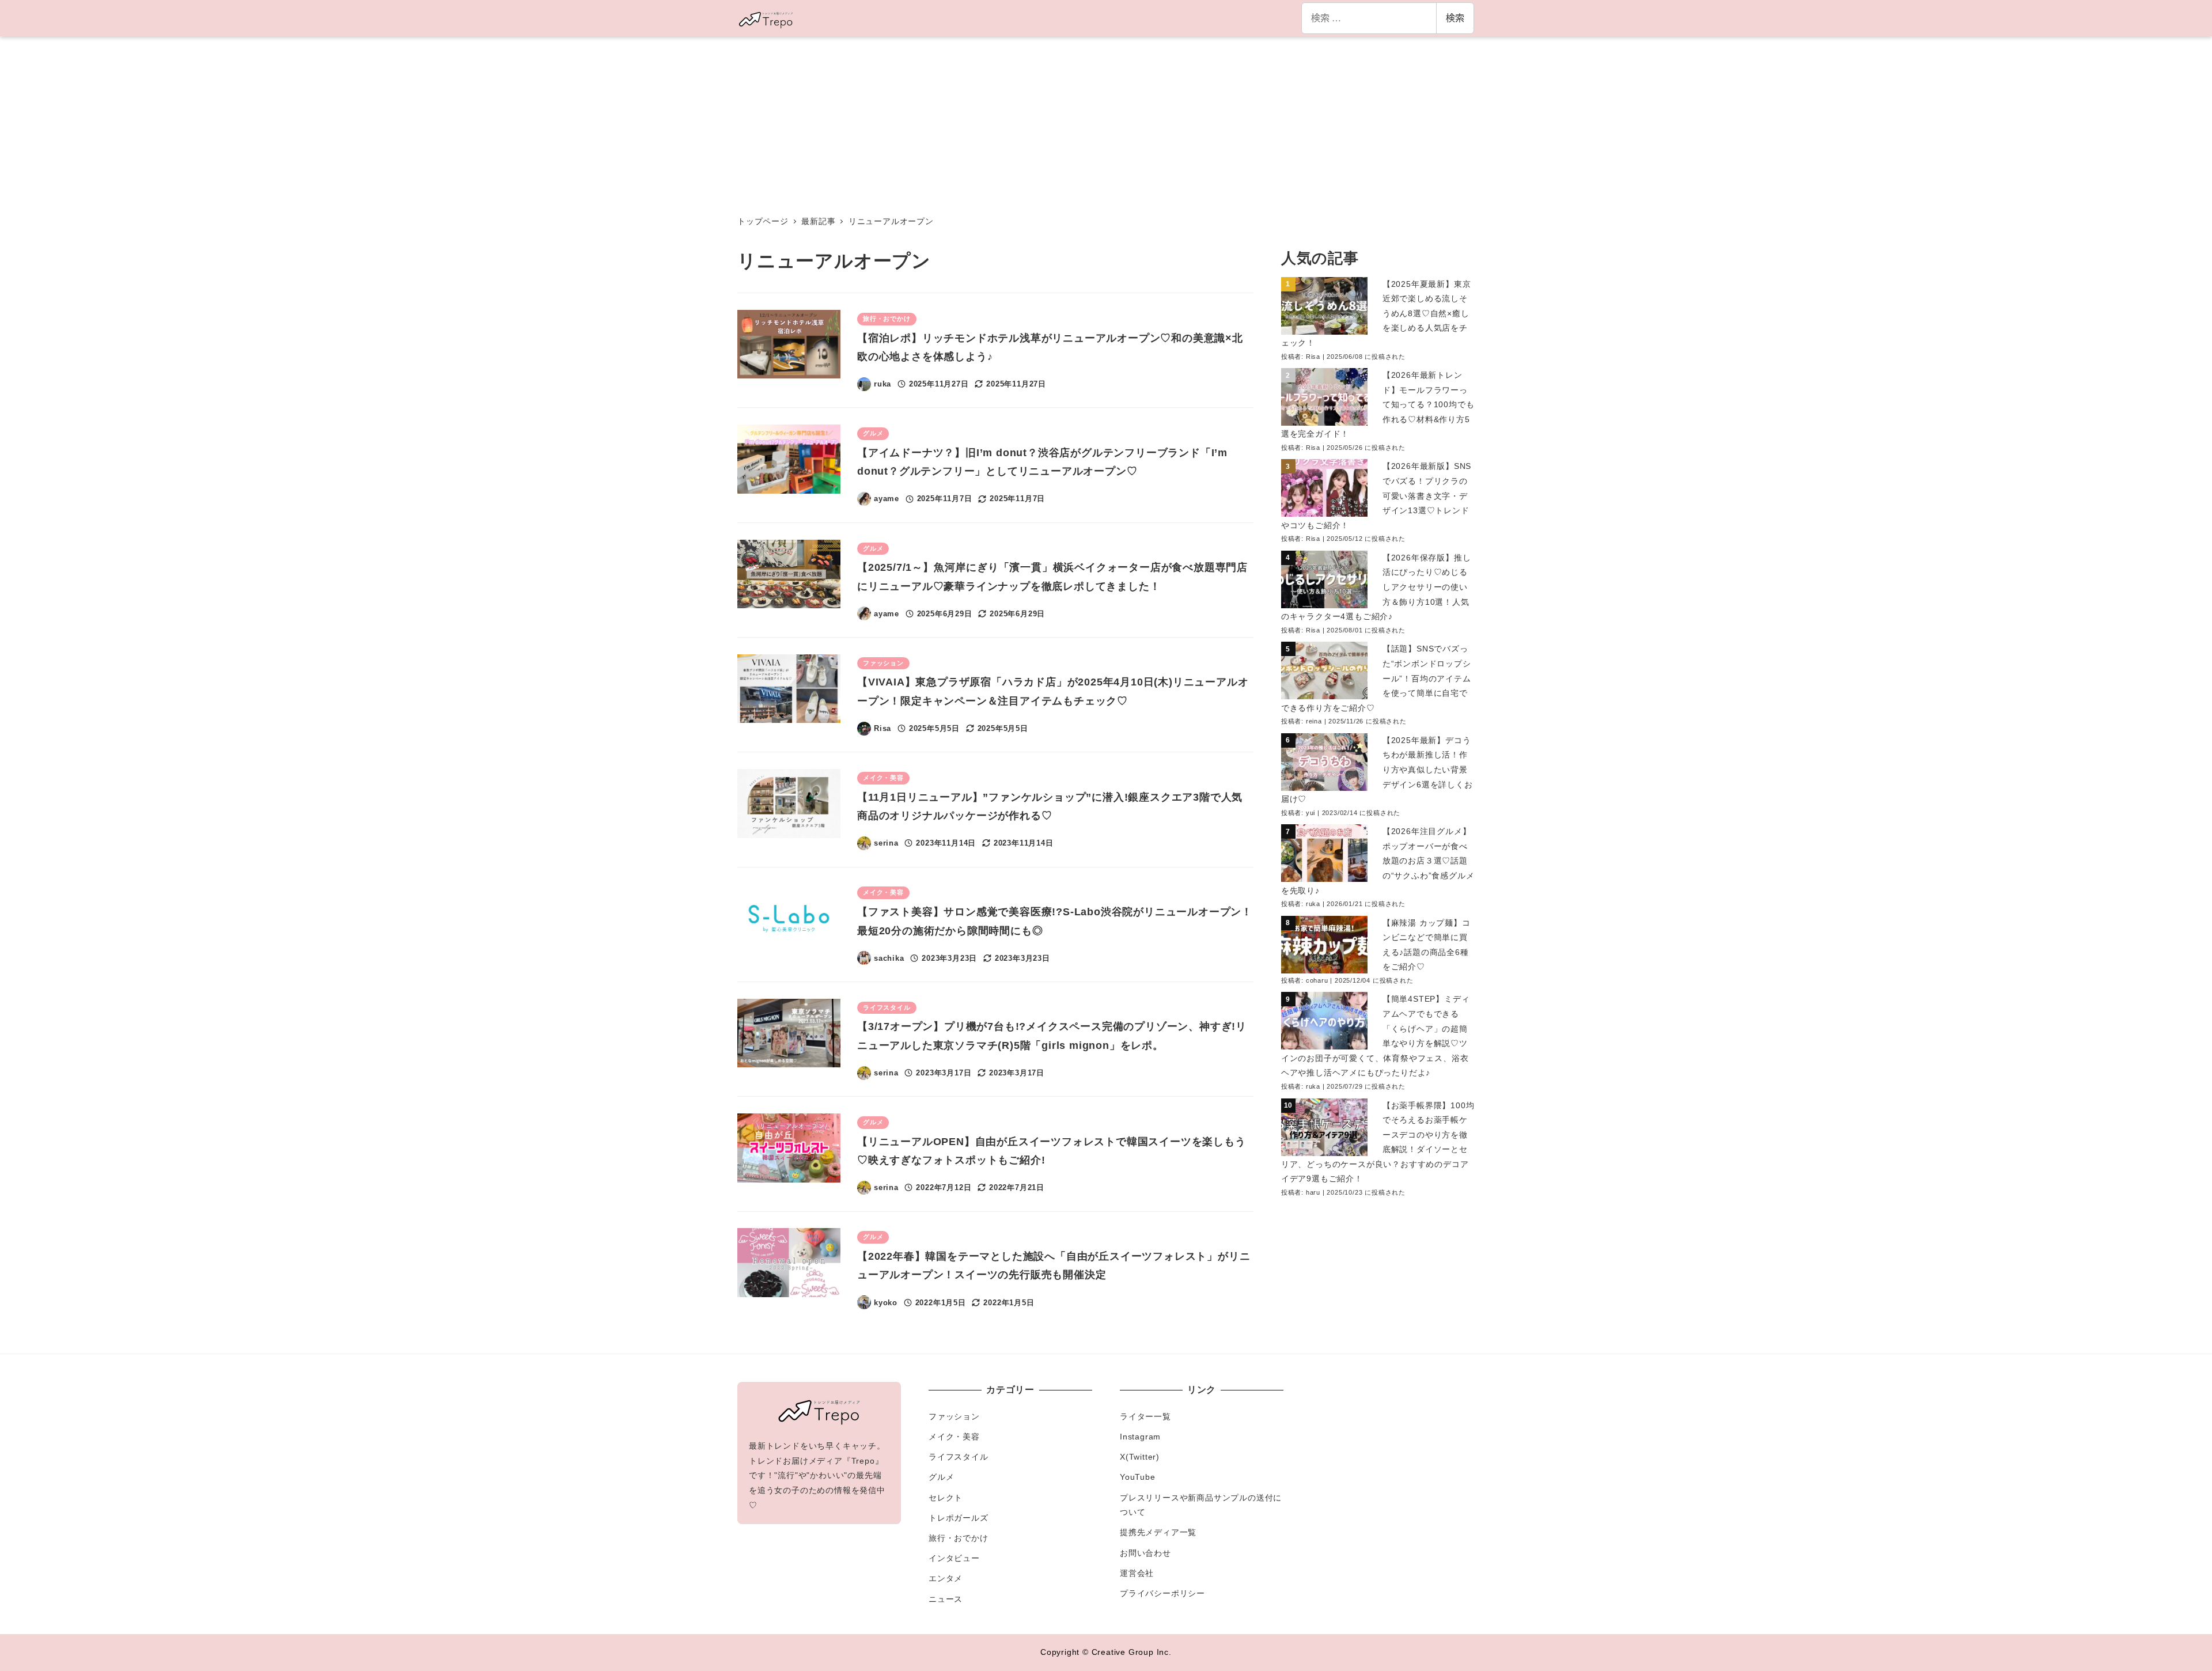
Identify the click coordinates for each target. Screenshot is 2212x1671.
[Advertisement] (1106, 123)
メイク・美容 (954, 1437)
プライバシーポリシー (1162, 1593)
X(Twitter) (1140, 1457)
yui (1310, 813)
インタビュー (954, 1558)
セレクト (946, 1498)
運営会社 (1137, 1573)
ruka (1313, 904)
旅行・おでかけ (959, 1538)
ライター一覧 (1145, 1416)
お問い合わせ (1145, 1553)
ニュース (946, 1599)
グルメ (941, 1477)
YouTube (1138, 1477)
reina (1314, 721)
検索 (1455, 18)
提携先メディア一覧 (1158, 1532)
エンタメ (946, 1578)
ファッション (954, 1416)
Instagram (1140, 1437)
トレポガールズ (959, 1518)
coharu (1317, 980)
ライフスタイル (959, 1457)
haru (1313, 1192)
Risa (1313, 357)
